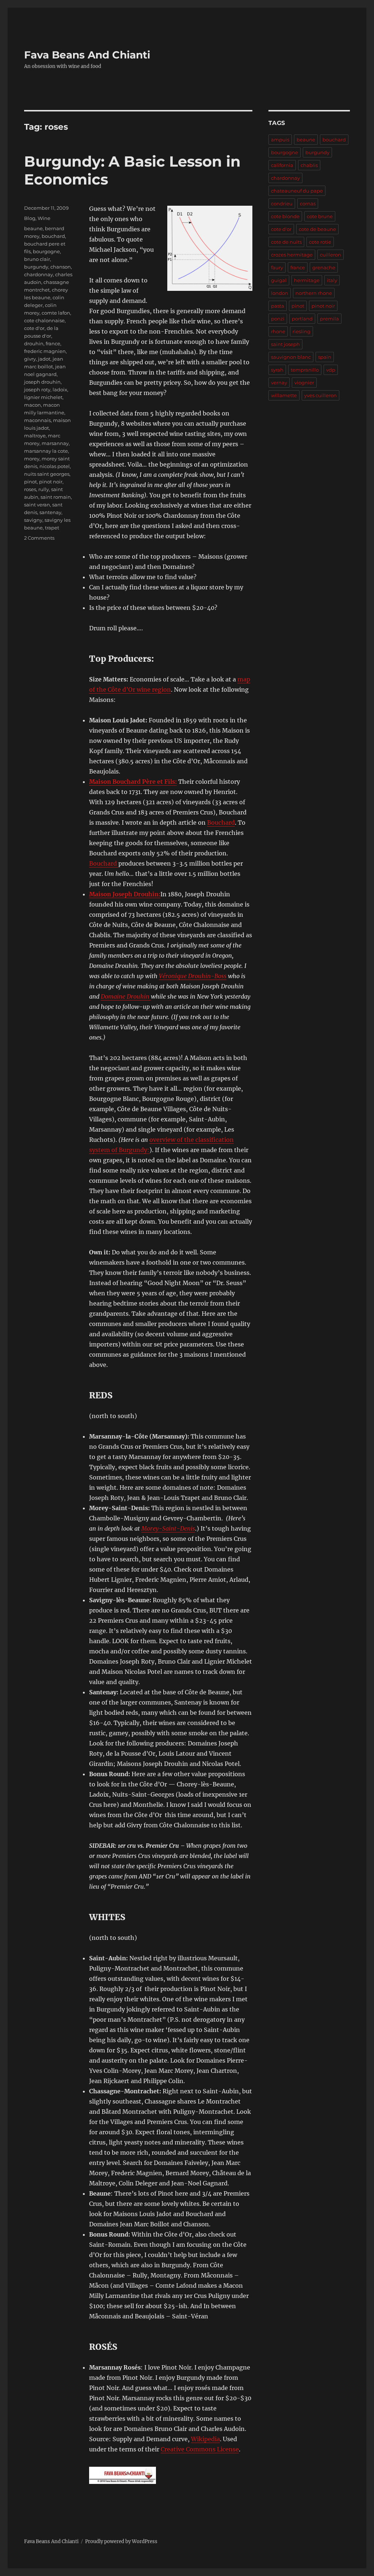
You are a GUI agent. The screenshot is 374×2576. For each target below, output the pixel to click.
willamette (284, 395)
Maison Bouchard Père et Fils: (133, 782)
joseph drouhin (42, 382)
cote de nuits (286, 242)
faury (277, 267)
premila (329, 319)
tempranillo (305, 370)
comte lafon (56, 313)
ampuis (280, 140)
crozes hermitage (292, 255)
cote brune (320, 216)
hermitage (307, 280)
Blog (30, 218)
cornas (308, 204)
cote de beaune (317, 229)
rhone (278, 331)
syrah (277, 370)
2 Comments (39, 538)
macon (33, 405)
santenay (50, 512)
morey (32, 459)
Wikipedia (205, 2439)
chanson (61, 267)
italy (332, 280)
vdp (331, 370)
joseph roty (37, 390)
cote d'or (34, 328)
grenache (324, 267)
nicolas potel (55, 466)
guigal (279, 280)
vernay (279, 383)
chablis (309, 165)
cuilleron (331, 255)
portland (302, 319)
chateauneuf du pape (297, 191)
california (282, 165)
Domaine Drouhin (126, 996)
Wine (44, 218)
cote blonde (285, 216)
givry (30, 359)
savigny (33, 520)
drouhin (34, 343)
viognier (304, 383)
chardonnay (39, 274)
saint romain (56, 497)
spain (325, 357)
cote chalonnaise (44, 320)
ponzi (278, 319)
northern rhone (314, 293)
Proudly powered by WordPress (121, 2541)
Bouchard (221, 822)
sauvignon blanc (291, 357)
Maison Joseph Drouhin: (125, 894)
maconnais (37, 420)
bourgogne (46, 251)
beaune (33, 228)
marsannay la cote (46, 451)
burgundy (36, 267)
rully (44, 489)
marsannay (55, 443)
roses (30, 489)
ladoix (60, 390)
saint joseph (285, 344)
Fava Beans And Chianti (87, 55)
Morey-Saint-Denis (168, 1528)
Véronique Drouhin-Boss (193, 976)
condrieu (282, 204)
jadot (44, 359)
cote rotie (320, 242)
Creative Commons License (200, 2449)
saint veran (37, 505)
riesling (302, 331)
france (53, 343)
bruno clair (37, 259)
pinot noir (51, 482)
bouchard (53, 236)
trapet (52, 528)
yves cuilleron (320, 395)
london (280, 293)
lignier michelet (43, 397)
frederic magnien (45, 351)
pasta (278, 306)
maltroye (35, 436)
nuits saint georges (47, 474)
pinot (30, 482)
